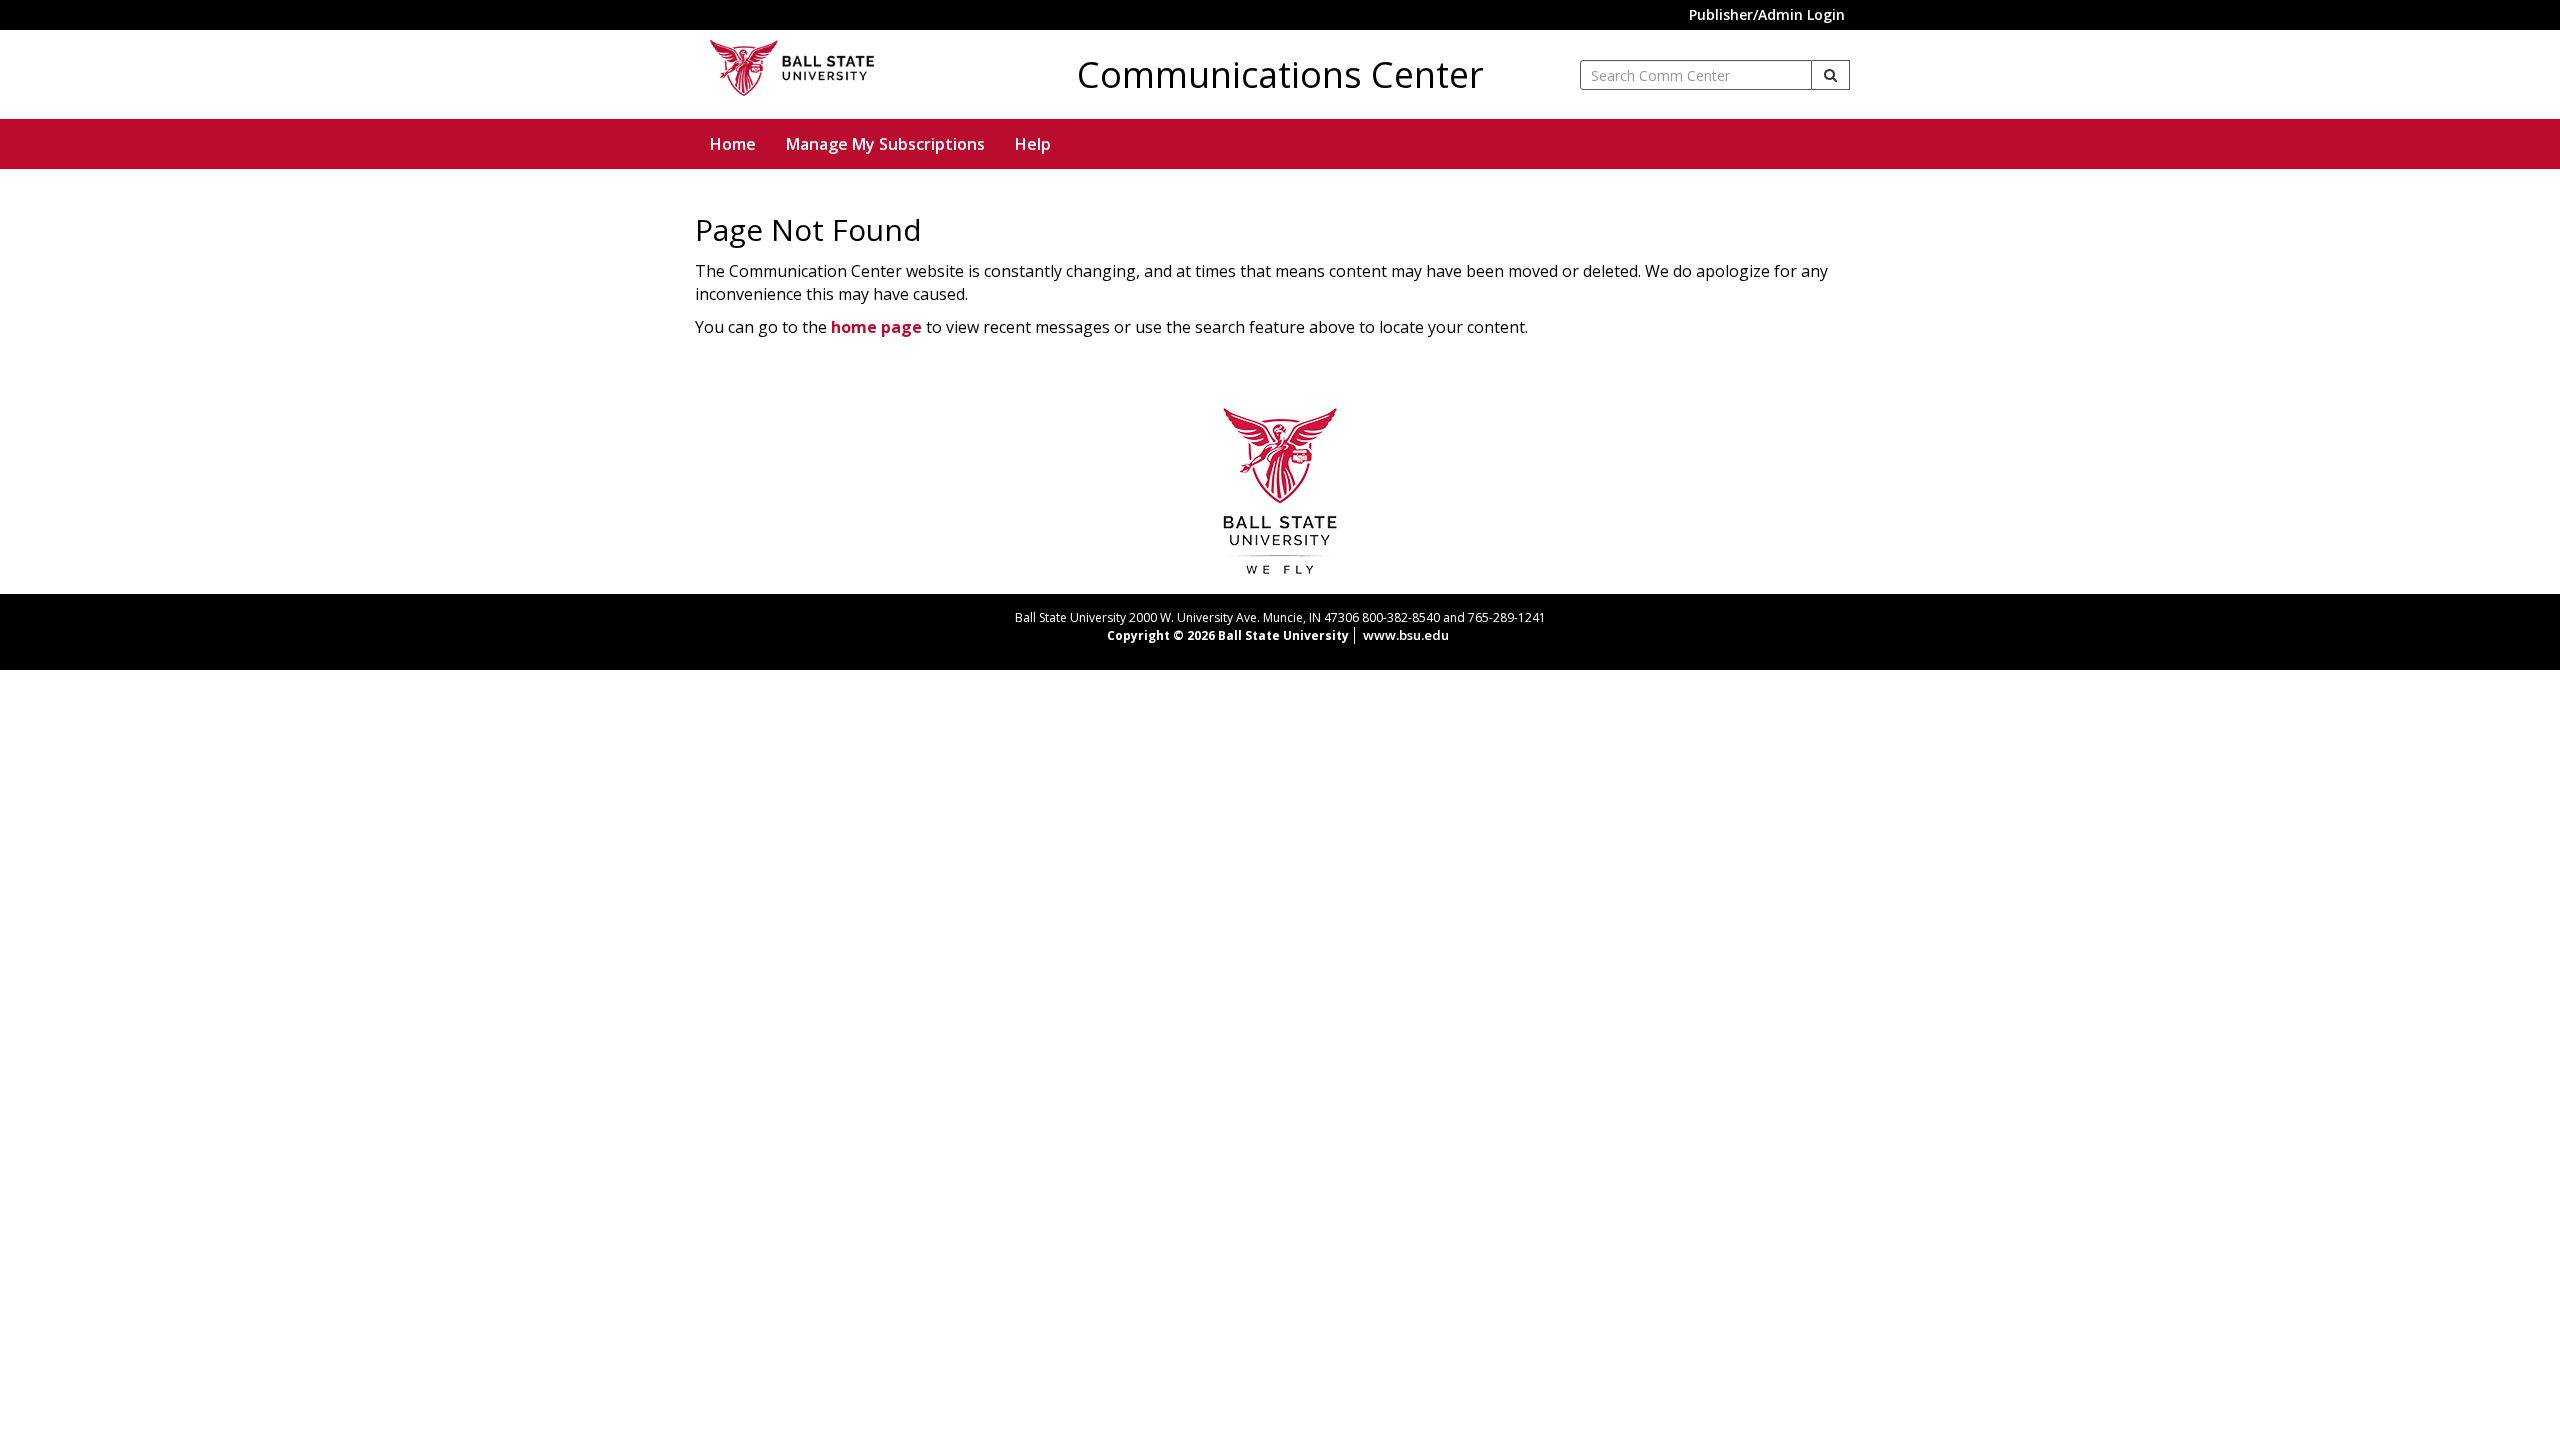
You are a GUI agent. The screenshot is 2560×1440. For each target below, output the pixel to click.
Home (733, 144)
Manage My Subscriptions (885, 144)
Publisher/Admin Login (1767, 14)
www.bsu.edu (1406, 635)
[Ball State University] (1280, 489)
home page (876, 327)
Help (1033, 144)
